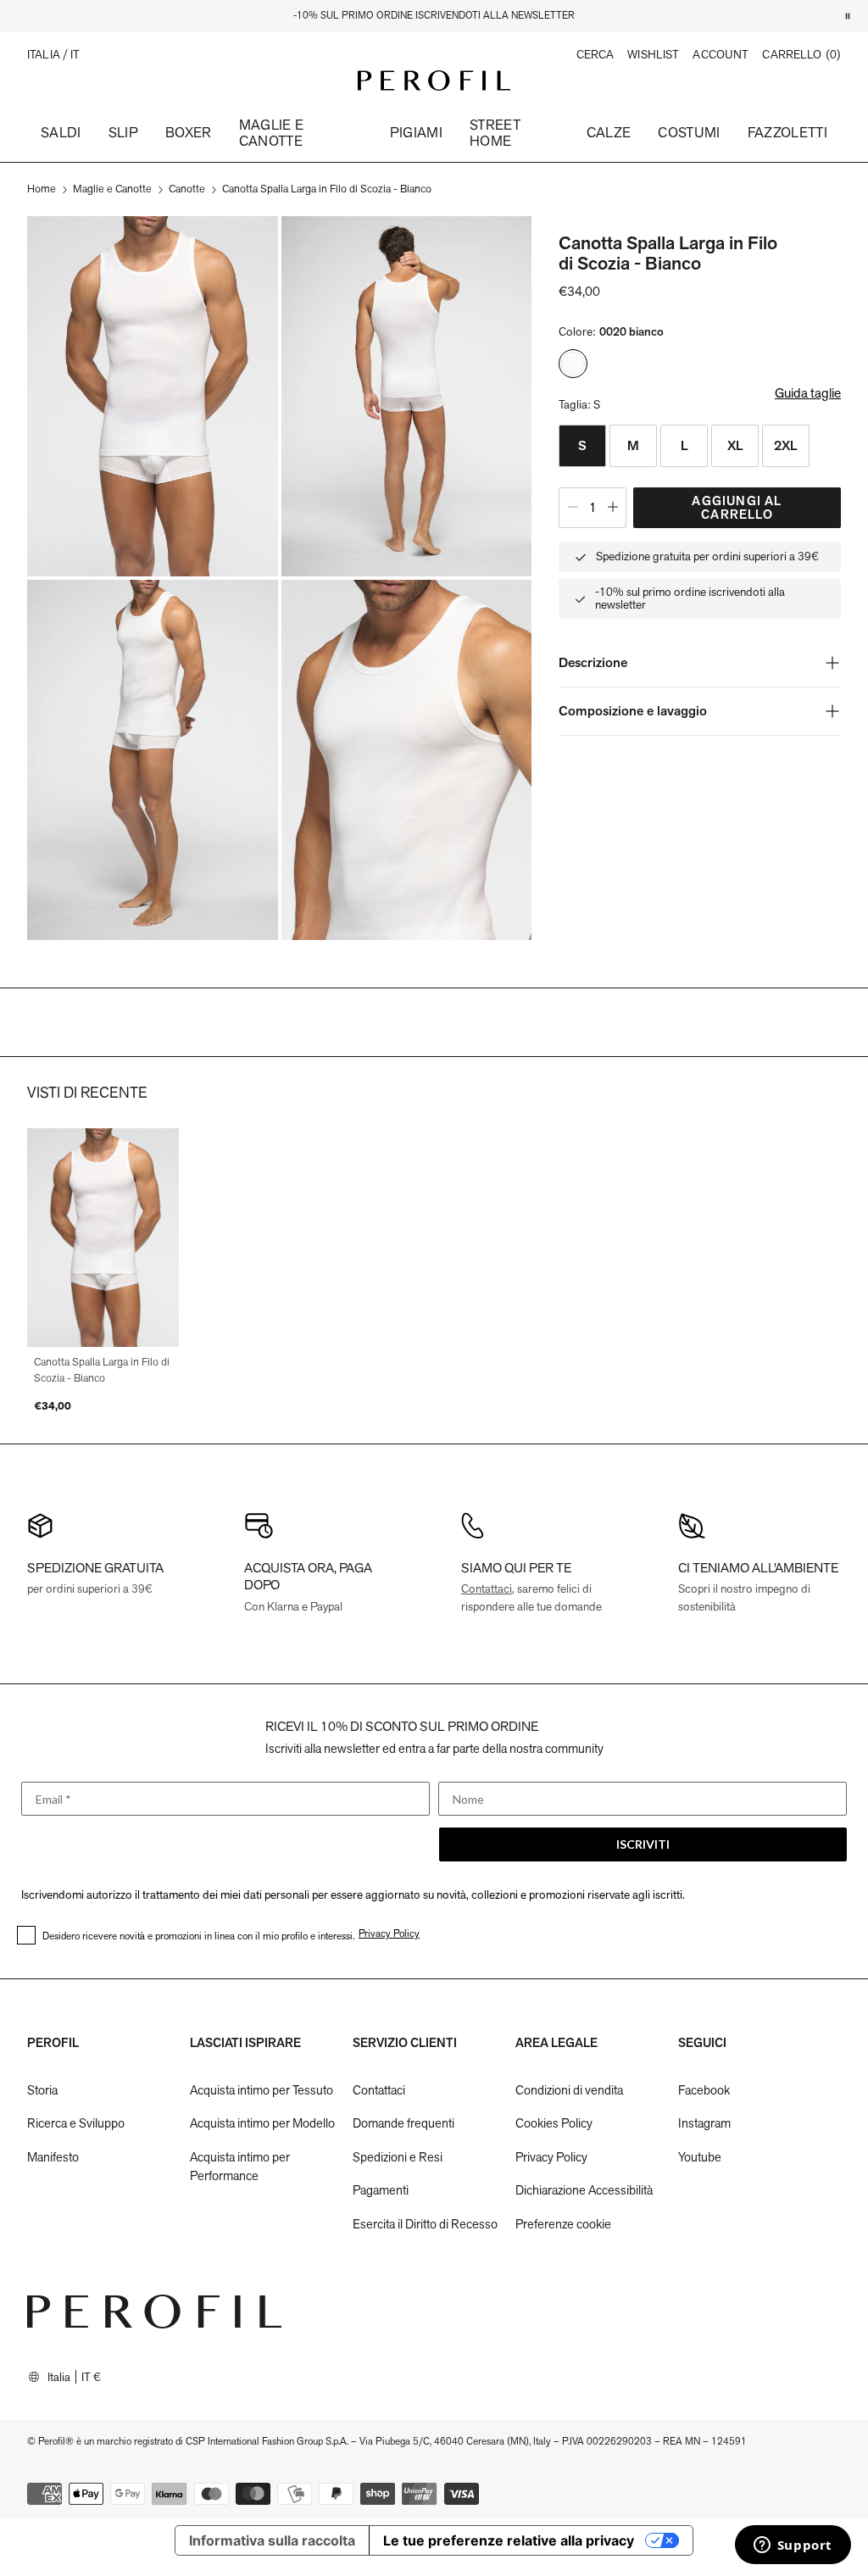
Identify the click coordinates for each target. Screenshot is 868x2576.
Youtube (700, 2157)
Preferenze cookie (563, 2224)
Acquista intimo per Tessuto (262, 2090)
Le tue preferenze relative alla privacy (509, 2540)
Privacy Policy (551, 2157)
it (75, 55)
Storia (42, 2090)
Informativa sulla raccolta (272, 2540)
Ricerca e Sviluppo (76, 2123)
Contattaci (487, 1588)
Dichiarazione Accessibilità (584, 2190)
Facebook (704, 2090)
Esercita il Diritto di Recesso (425, 2224)
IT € (91, 2377)
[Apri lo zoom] (153, 396)
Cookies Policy (554, 2123)
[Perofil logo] (434, 81)
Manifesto (53, 2157)
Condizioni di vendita (569, 2090)
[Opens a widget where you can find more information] (793, 2546)
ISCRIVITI (643, 1844)
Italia (59, 2377)
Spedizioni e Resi (398, 2157)
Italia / (49, 55)
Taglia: (579, 404)
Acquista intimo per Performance (240, 2167)
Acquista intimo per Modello (262, 2123)
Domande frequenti (403, 2123)
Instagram (704, 2123)
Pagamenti (381, 2190)
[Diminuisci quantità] (573, 508)
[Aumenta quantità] (613, 508)
